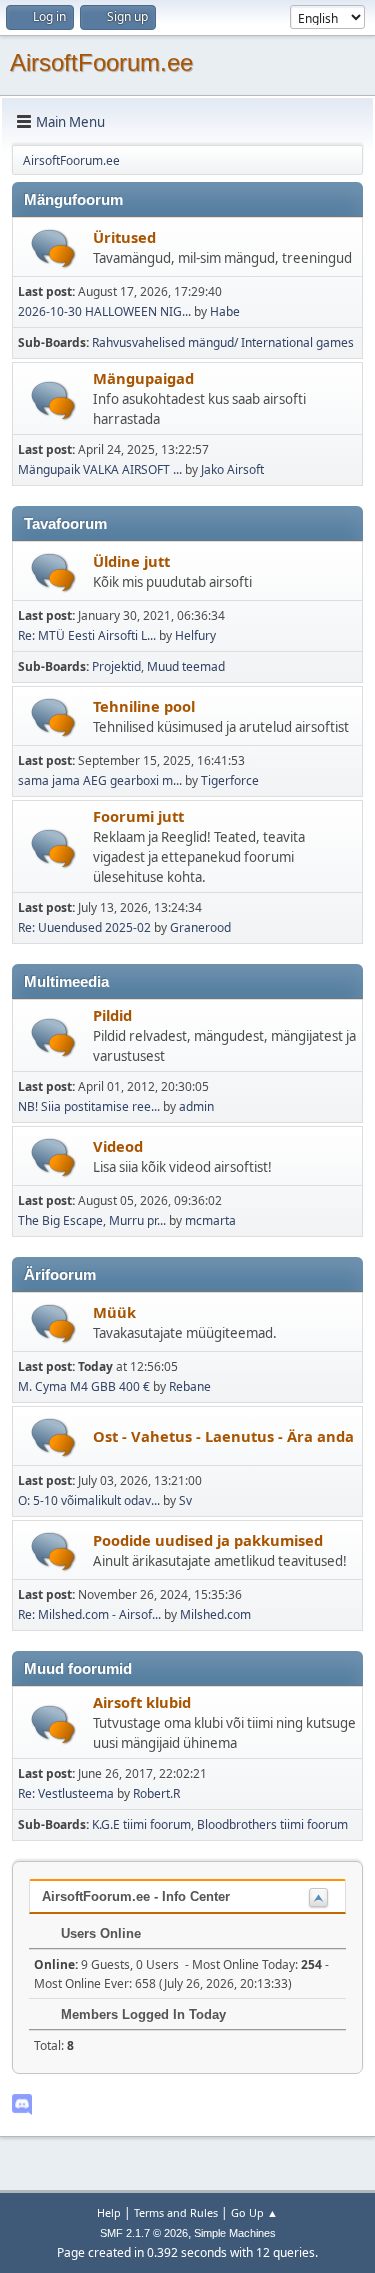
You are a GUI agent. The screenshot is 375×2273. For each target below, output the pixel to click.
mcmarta (210, 1220)
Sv (185, 1500)
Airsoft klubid (142, 1702)
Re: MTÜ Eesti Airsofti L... (87, 635)
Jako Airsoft (232, 469)
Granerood (200, 927)
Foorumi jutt (138, 816)
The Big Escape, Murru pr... (92, 1220)
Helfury (195, 635)
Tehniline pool (144, 706)
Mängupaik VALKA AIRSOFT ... (100, 469)
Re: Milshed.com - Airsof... (89, 1614)
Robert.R (156, 1793)
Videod (118, 1146)
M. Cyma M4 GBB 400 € (84, 1386)
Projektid (116, 666)
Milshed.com (215, 1614)
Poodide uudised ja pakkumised (208, 1540)
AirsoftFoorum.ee (101, 62)
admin (196, 1106)
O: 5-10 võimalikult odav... (89, 1500)
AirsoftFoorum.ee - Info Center (136, 1896)
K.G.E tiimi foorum (141, 1824)
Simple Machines (235, 2233)
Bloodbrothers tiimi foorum (272, 1824)
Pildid (112, 1015)
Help (109, 2212)
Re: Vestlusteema (66, 1793)
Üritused (124, 237)
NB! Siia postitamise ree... (89, 1106)
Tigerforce (230, 780)
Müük (114, 1312)
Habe (225, 311)
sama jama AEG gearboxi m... (100, 780)
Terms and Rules (176, 2212)
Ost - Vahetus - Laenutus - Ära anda (223, 1436)
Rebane (190, 1386)
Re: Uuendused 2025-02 (84, 927)
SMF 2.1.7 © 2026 (144, 2233)
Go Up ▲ (254, 2212)
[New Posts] (53, 248)
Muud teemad (186, 666)
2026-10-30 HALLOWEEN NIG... (104, 311)
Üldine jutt (131, 561)
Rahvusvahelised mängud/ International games (223, 342)
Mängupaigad (143, 378)
